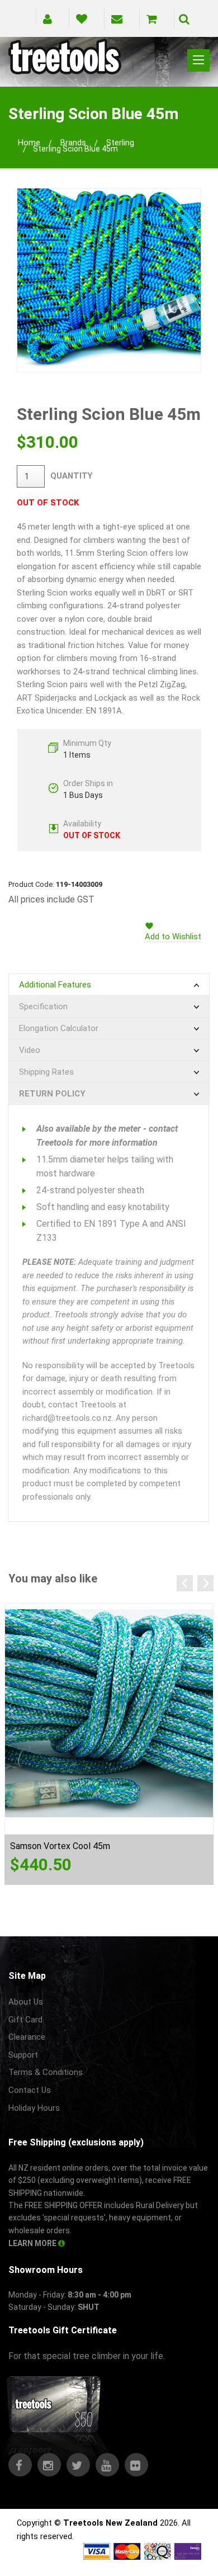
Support (23, 2055)
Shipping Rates (46, 1072)
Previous (185, 1583)
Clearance (27, 2037)
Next (205, 1583)
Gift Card (25, 2020)
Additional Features (55, 985)
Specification (43, 1006)
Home (29, 143)
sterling (120, 143)
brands (73, 143)
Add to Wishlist (173, 937)
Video (30, 1050)
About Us (26, 2002)
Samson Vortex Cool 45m (60, 1846)
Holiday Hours (34, 2108)
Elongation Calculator (59, 1028)
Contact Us (30, 2090)
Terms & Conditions (46, 2072)
